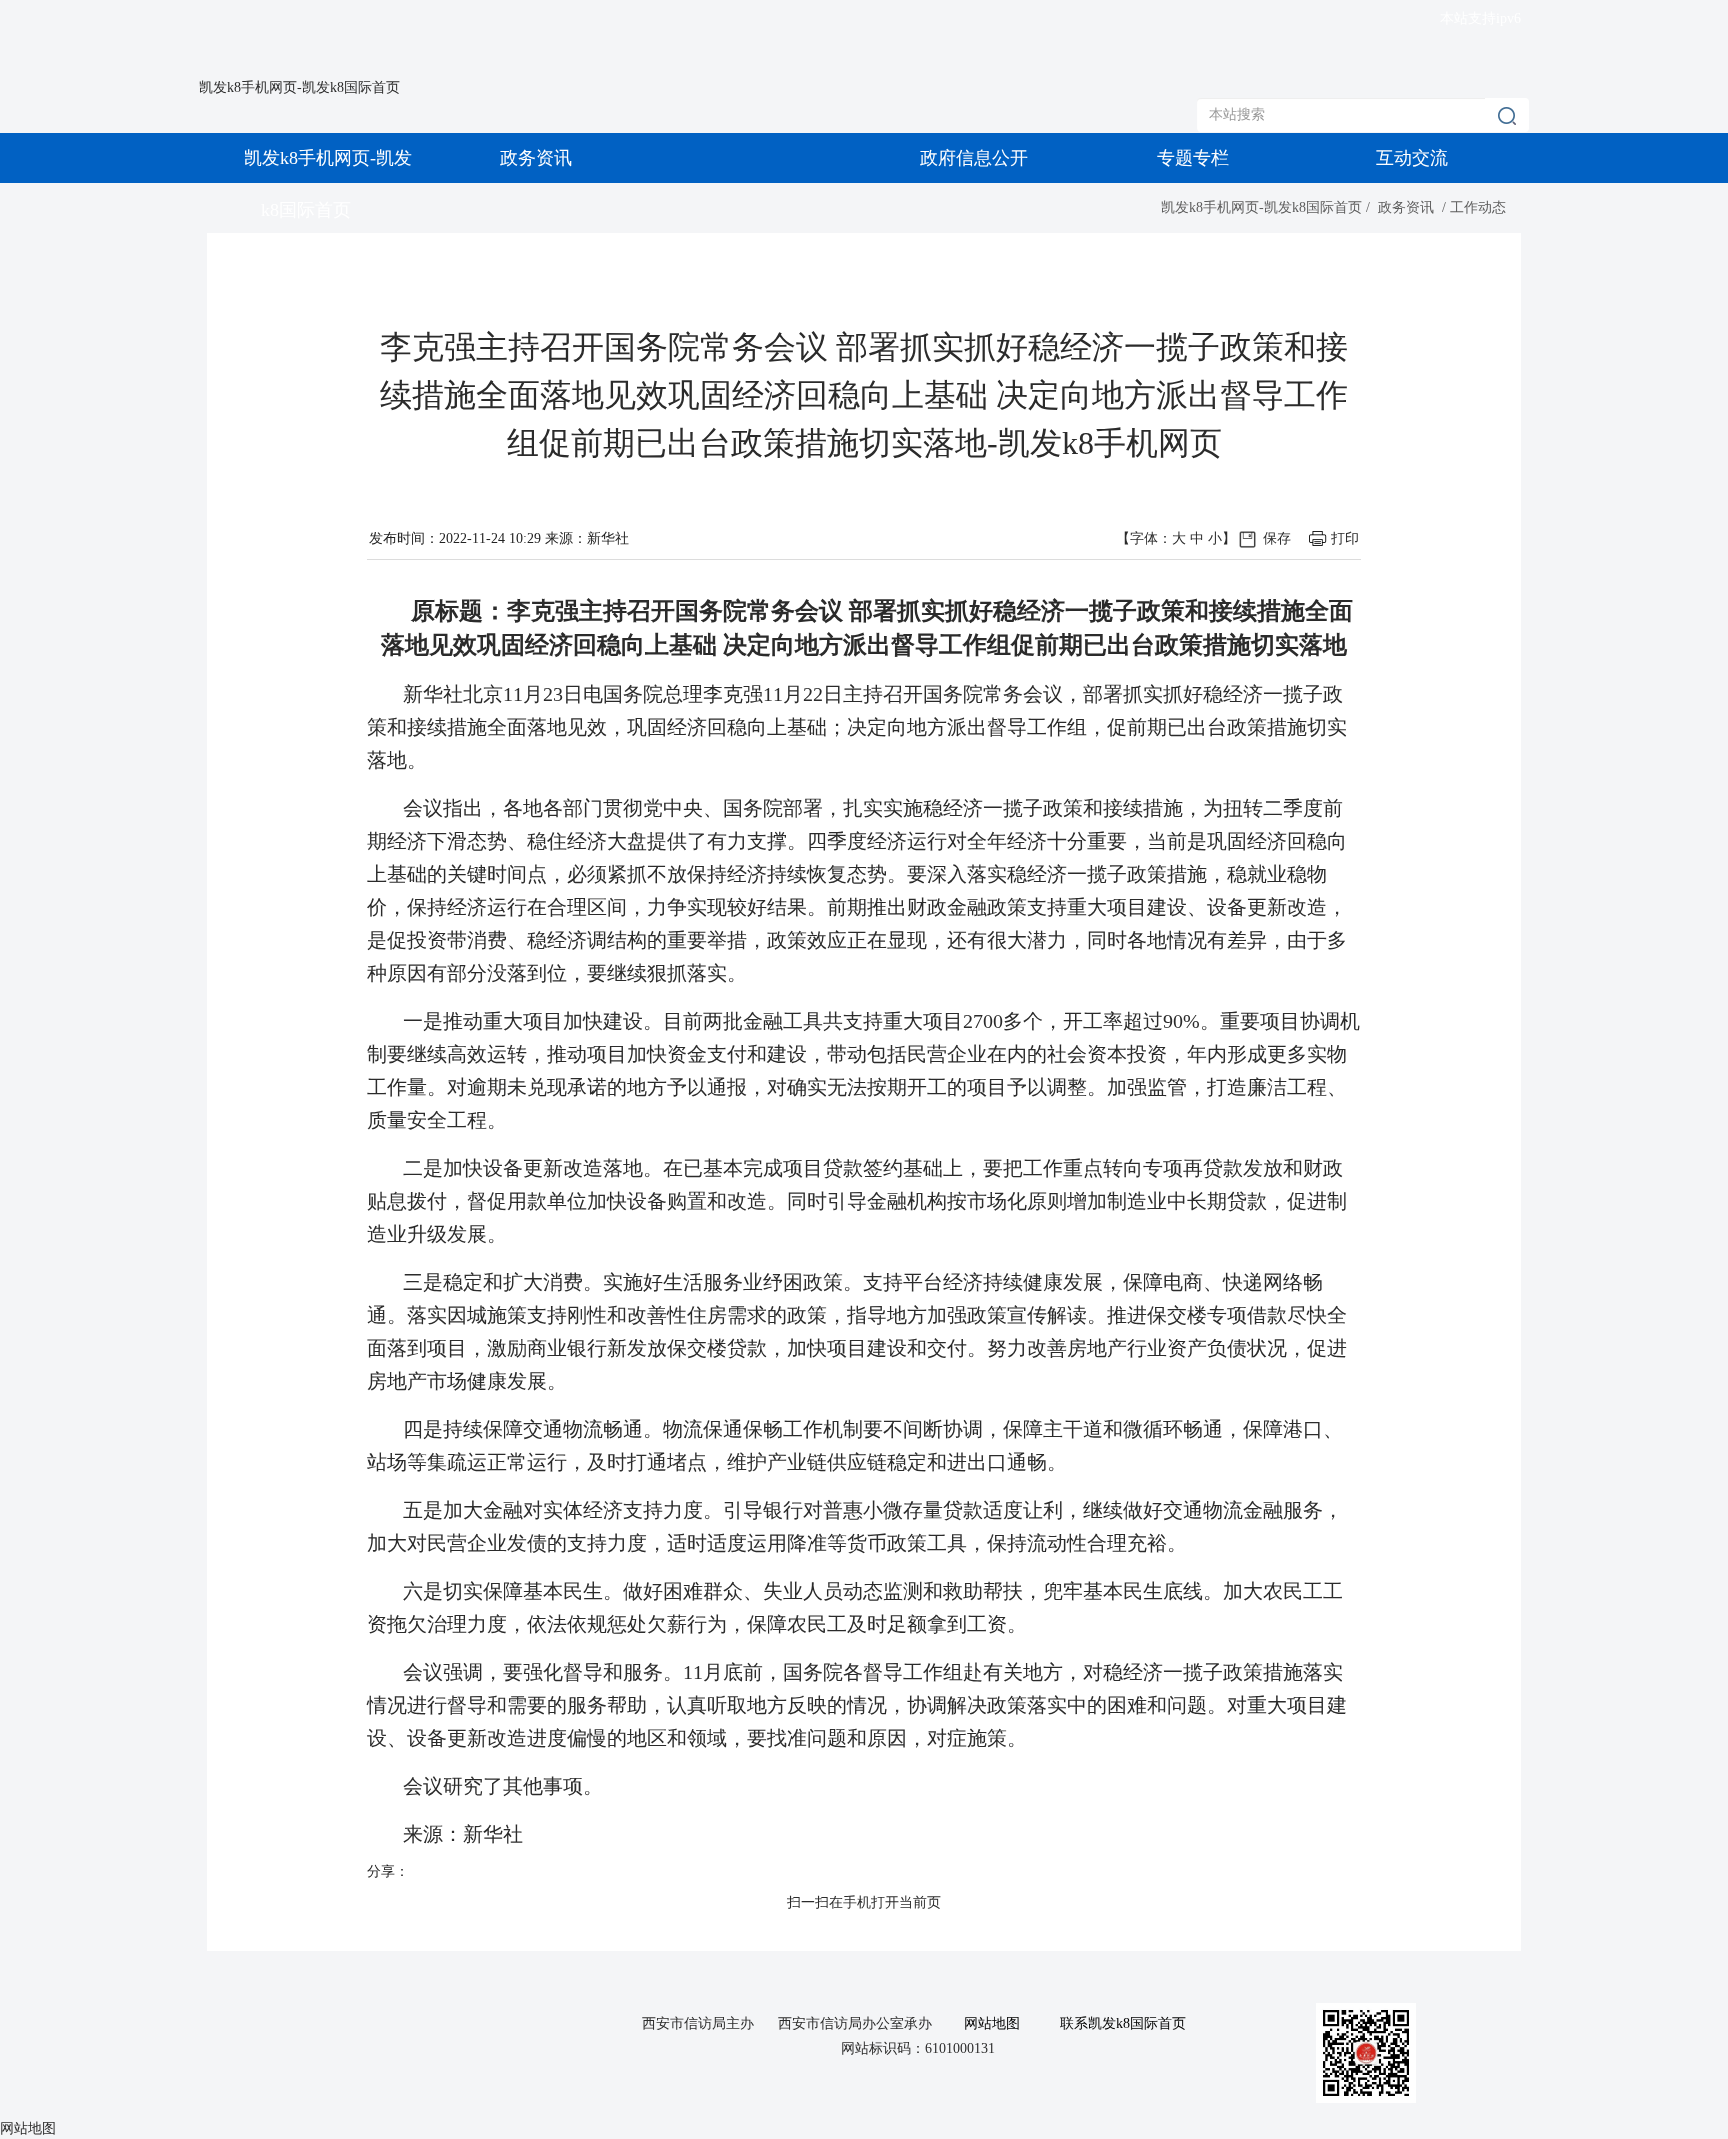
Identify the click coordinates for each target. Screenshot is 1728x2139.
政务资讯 (536, 158)
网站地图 (992, 2023)
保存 (1277, 538)
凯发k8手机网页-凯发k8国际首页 (299, 87)
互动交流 (1412, 158)
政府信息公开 (974, 158)
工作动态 (1478, 207)
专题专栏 (1193, 158)
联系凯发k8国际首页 (1123, 2023)
